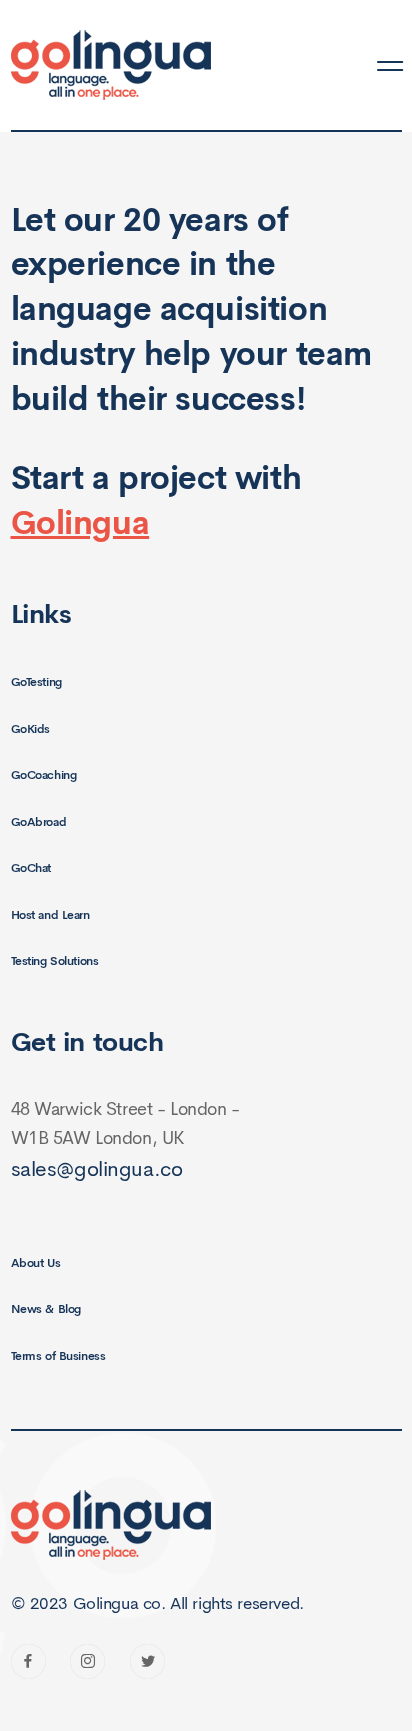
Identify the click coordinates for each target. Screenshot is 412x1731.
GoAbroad (39, 822)
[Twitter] (147, 1661)
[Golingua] (111, 66)
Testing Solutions (55, 961)
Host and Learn (50, 915)
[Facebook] (28, 1661)
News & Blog (46, 1309)
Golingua (80, 523)
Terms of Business (58, 1356)
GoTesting (36, 682)
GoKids (30, 729)
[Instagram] (87, 1661)
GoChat (31, 868)
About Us (36, 1263)
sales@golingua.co (97, 1169)
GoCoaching (44, 775)
